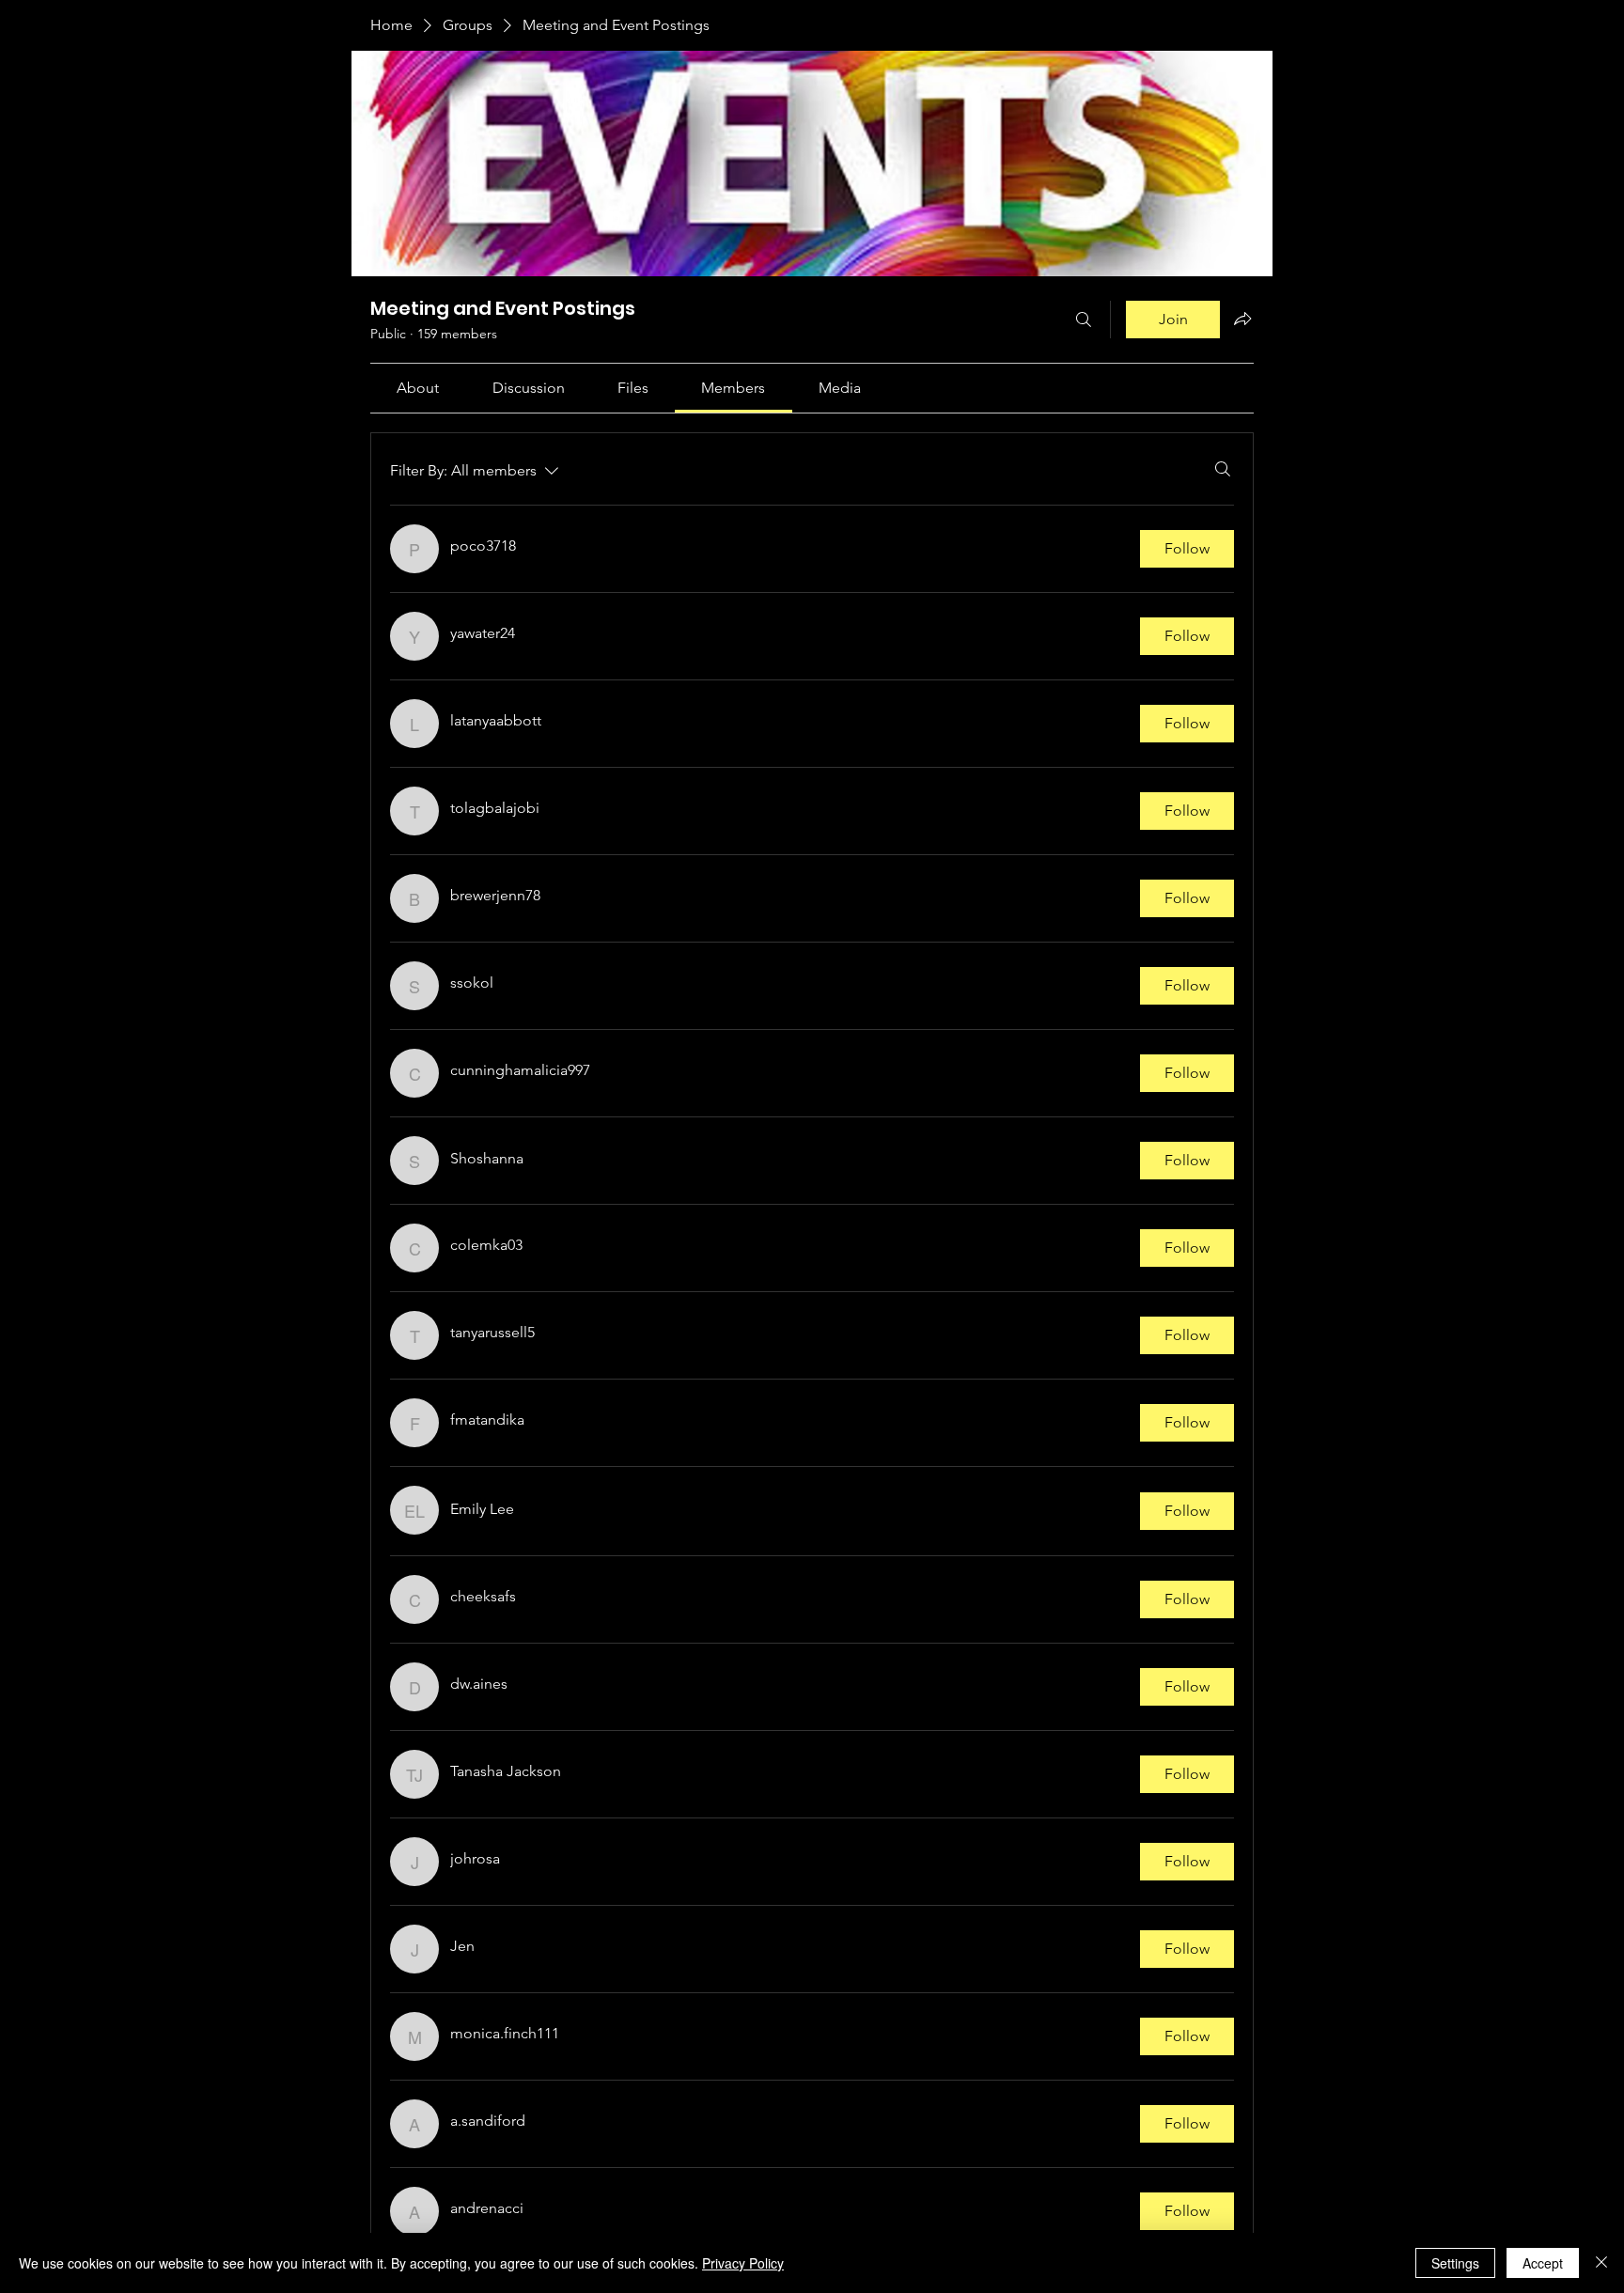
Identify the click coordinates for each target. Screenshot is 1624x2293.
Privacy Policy (743, 2263)
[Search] (1084, 320)
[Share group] (1242, 319)
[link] (418, 388)
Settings (1455, 2263)
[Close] (1601, 2263)
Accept (1543, 2263)
